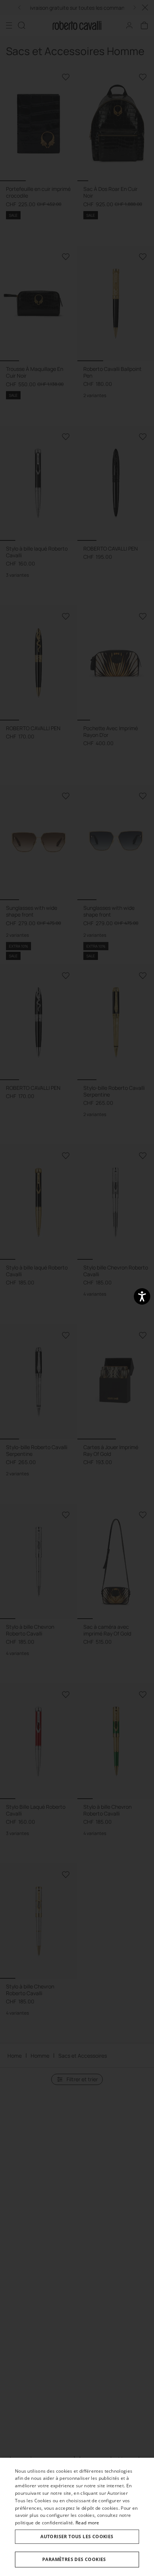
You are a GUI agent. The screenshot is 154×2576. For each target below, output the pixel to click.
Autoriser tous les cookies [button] (77, 2537)
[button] (77, 2560)
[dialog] (77, 2517)
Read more (87, 2523)
